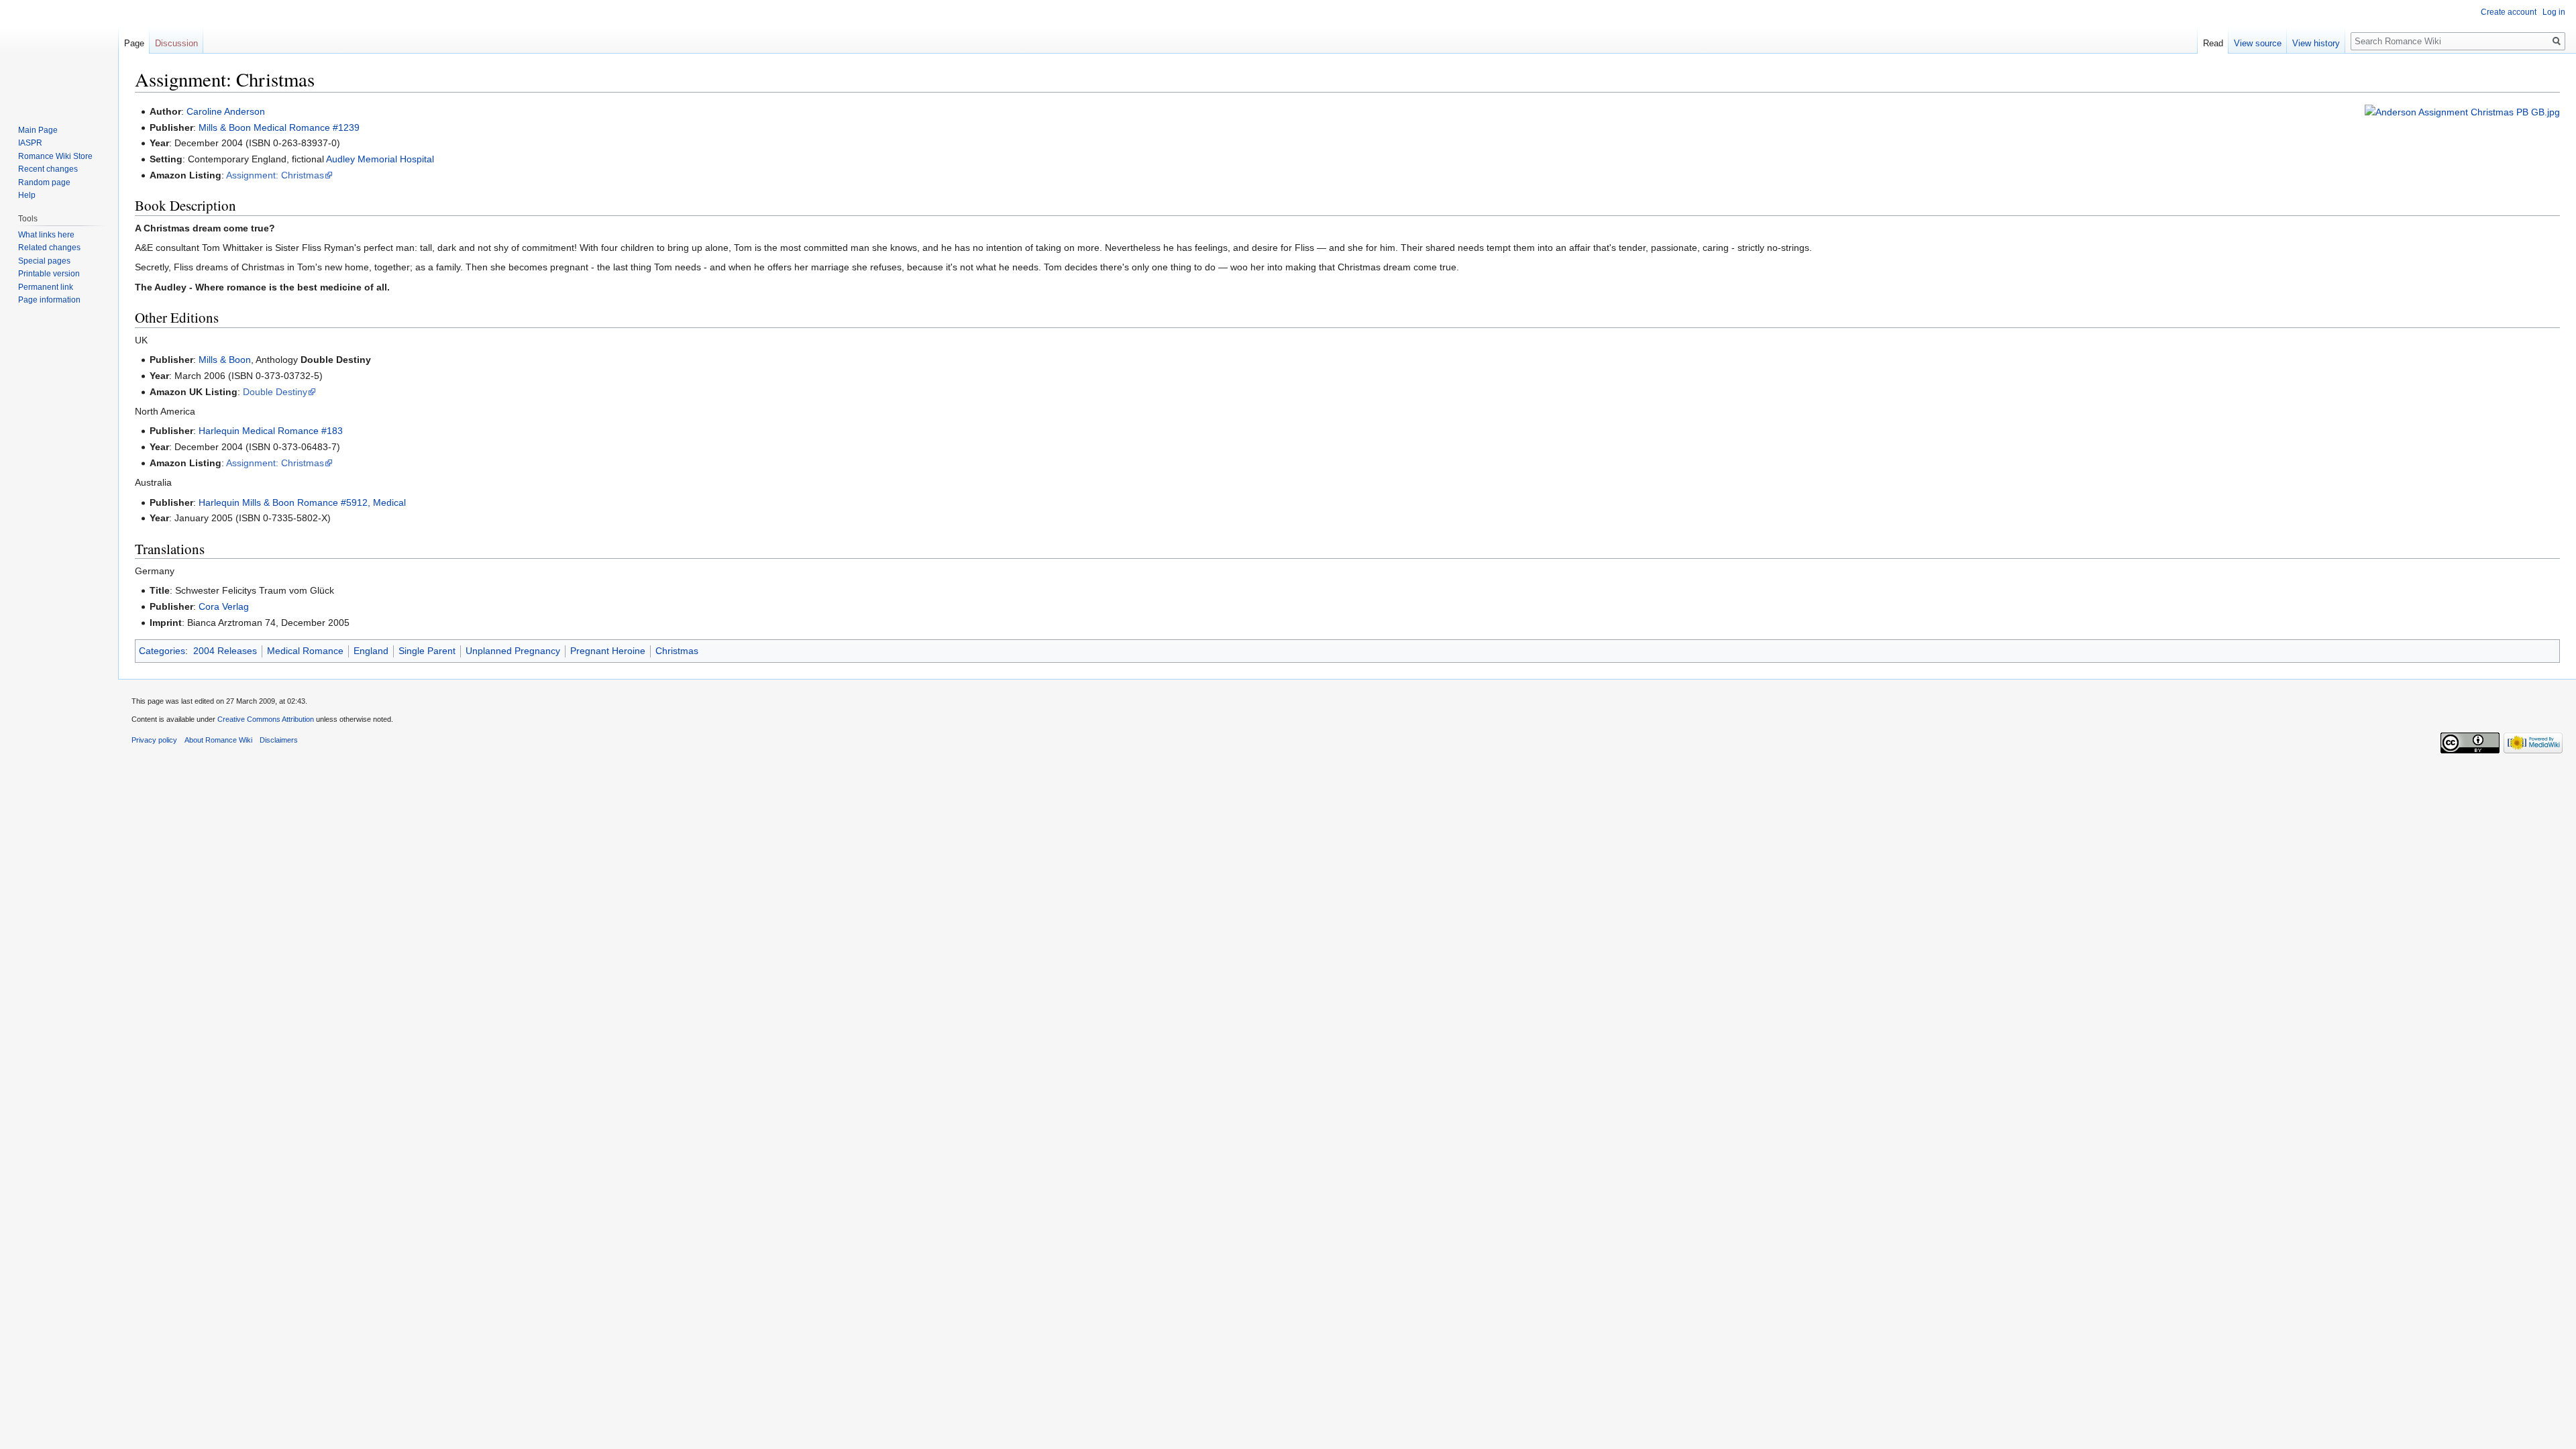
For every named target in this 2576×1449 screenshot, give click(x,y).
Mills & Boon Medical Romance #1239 (279, 127)
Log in (2554, 12)
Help (27, 195)
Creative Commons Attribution (266, 719)
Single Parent (427, 651)
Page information (49, 300)
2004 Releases (225, 651)
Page (134, 43)
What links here (46, 235)
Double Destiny (275, 392)
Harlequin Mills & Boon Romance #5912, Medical (302, 502)
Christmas (677, 651)
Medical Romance (305, 651)
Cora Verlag (224, 606)
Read (2213, 43)
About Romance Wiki (218, 740)
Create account (2509, 12)
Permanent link (46, 287)
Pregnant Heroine (608, 651)
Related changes (49, 248)
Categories (162, 651)
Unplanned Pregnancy (513, 651)
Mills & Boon (225, 360)
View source (2258, 43)
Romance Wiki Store (55, 156)
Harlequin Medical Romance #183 (271, 431)
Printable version (49, 274)
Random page (44, 182)
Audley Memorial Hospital (380, 159)
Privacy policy (154, 740)
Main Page (38, 130)
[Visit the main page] (59, 54)
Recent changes (48, 169)
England (371, 651)
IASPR (30, 143)
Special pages (44, 261)
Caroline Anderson (226, 111)
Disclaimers (279, 740)
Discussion (176, 43)
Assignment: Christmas (275, 175)
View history (2316, 43)
